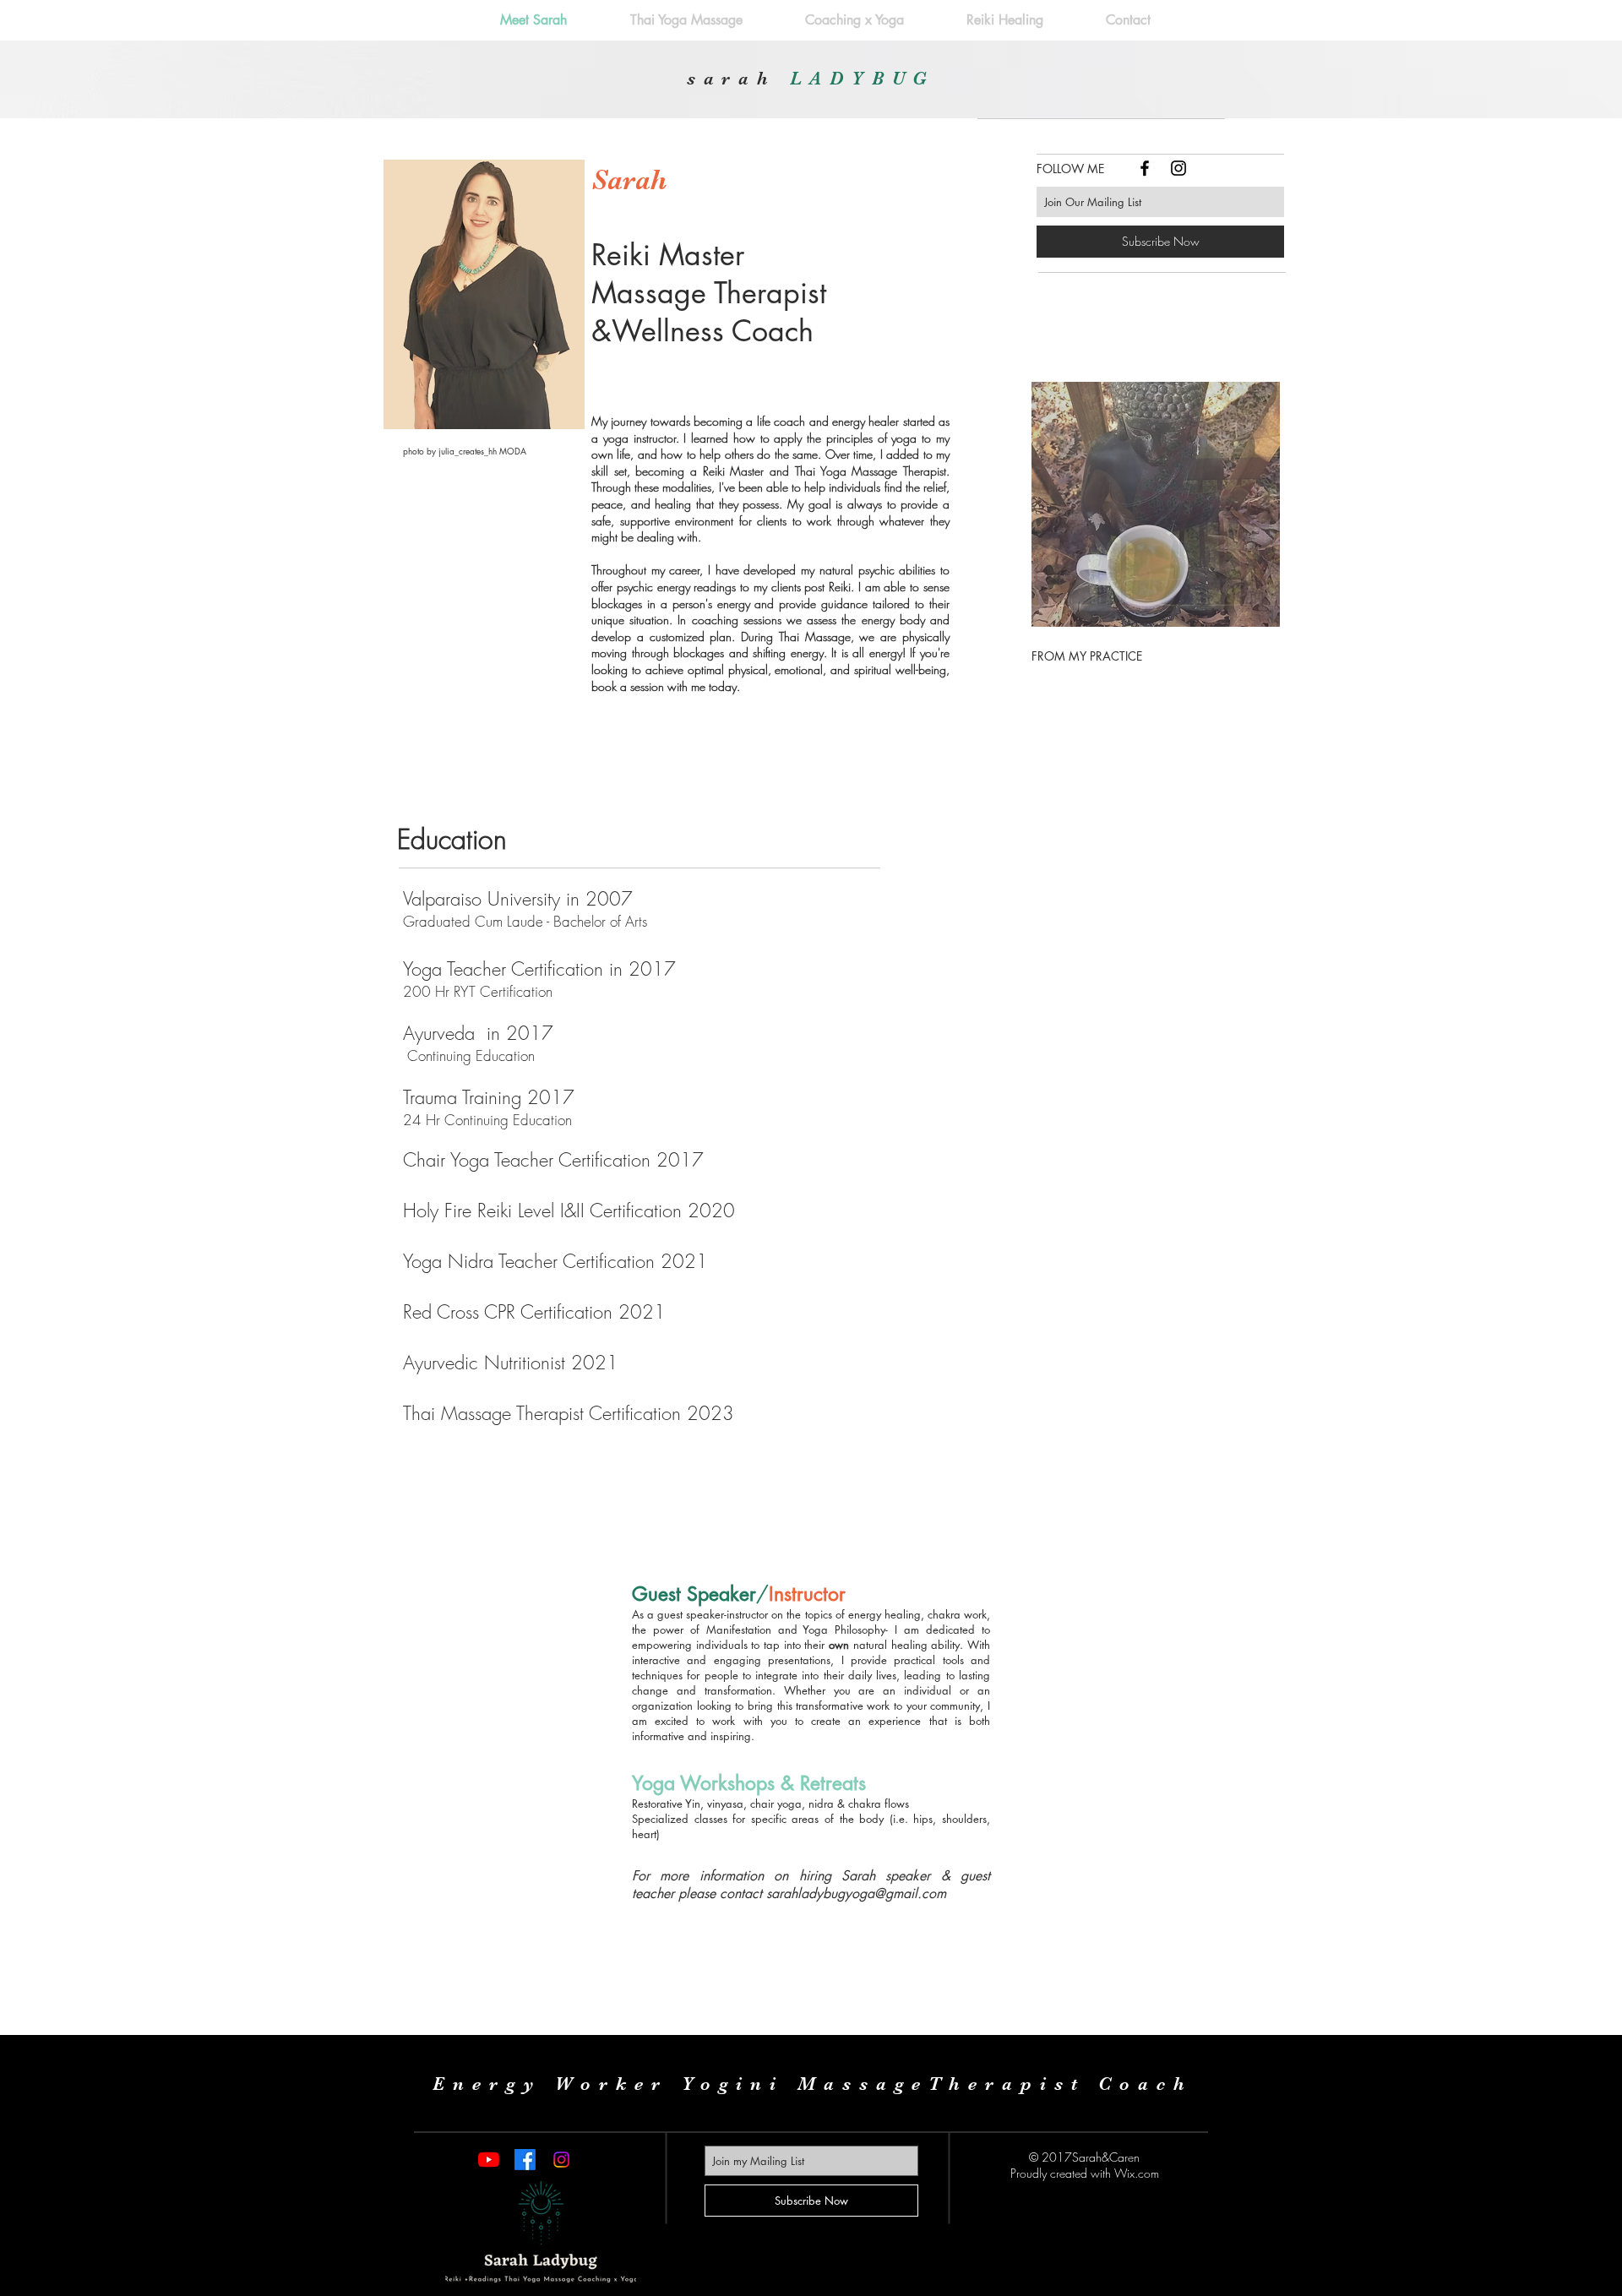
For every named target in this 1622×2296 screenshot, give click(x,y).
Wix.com (1137, 2173)
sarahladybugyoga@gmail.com (856, 1893)
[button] (1156, 504)
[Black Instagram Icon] (1178, 168)
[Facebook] (525, 2160)
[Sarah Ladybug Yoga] (489, 2160)
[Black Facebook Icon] (1145, 168)
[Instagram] (561, 2160)
